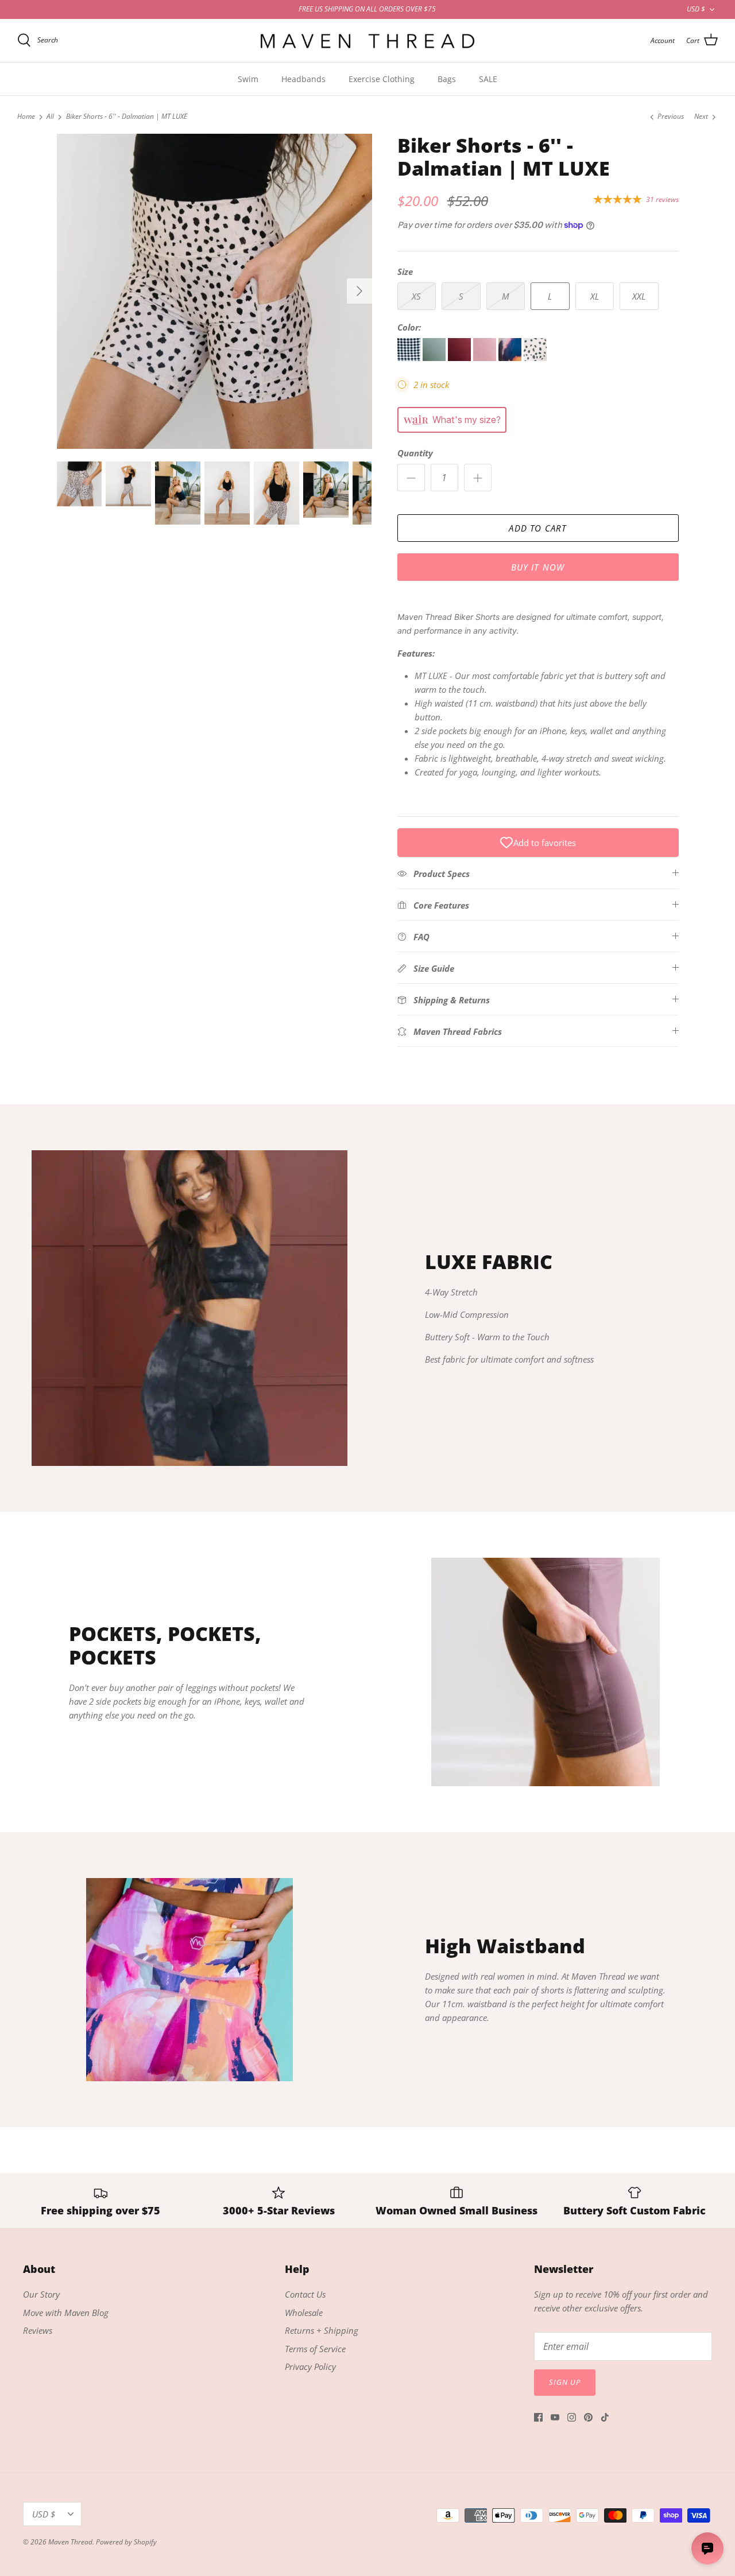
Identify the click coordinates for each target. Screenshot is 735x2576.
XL (595, 296)
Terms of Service (315, 2349)
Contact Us (305, 2294)
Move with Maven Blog (66, 2313)
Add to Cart (537, 528)
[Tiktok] (605, 2417)
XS (416, 296)
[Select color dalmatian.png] (535, 358)
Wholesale (304, 2313)
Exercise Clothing (382, 79)
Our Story (41, 2294)
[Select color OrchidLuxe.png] (486, 358)
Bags (447, 79)
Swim (248, 79)
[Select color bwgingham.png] (410, 358)
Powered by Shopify (126, 2542)
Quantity (415, 453)
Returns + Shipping (322, 2330)
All (50, 117)
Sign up (565, 2382)
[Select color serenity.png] (511, 358)
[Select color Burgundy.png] (461, 358)
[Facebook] (538, 2417)
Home (26, 117)
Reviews (38, 2330)
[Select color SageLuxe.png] (435, 358)
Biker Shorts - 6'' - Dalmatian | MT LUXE (127, 117)
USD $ (696, 9)
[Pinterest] (588, 2417)
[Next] (359, 291)
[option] (214, 291)
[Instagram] (572, 2417)
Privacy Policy (310, 2366)
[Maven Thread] (367, 40)
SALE (488, 79)
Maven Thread (70, 2542)
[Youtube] (555, 2417)
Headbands (303, 79)
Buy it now (538, 567)
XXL (639, 296)
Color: (409, 327)
